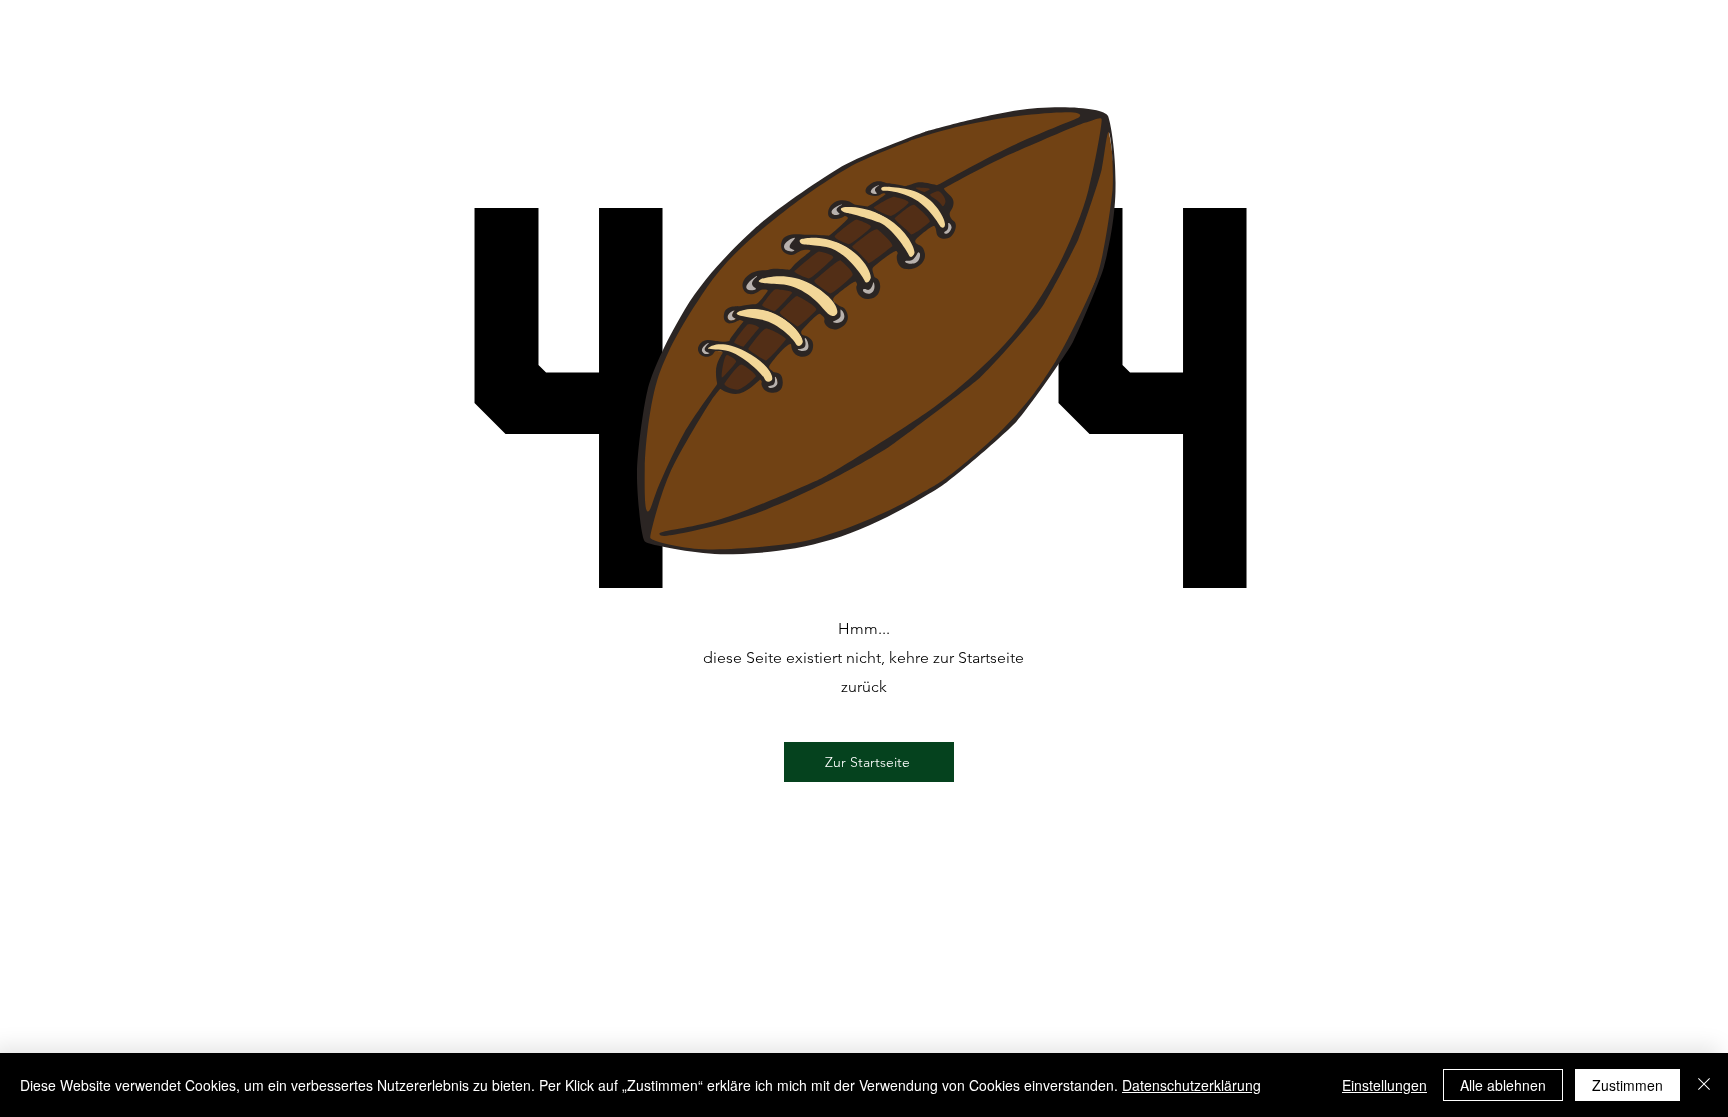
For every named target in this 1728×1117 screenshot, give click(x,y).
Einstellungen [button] (1384, 1085)
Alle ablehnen (1503, 1085)
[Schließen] (1704, 1085)
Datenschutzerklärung (1191, 1085)
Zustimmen (1627, 1085)
